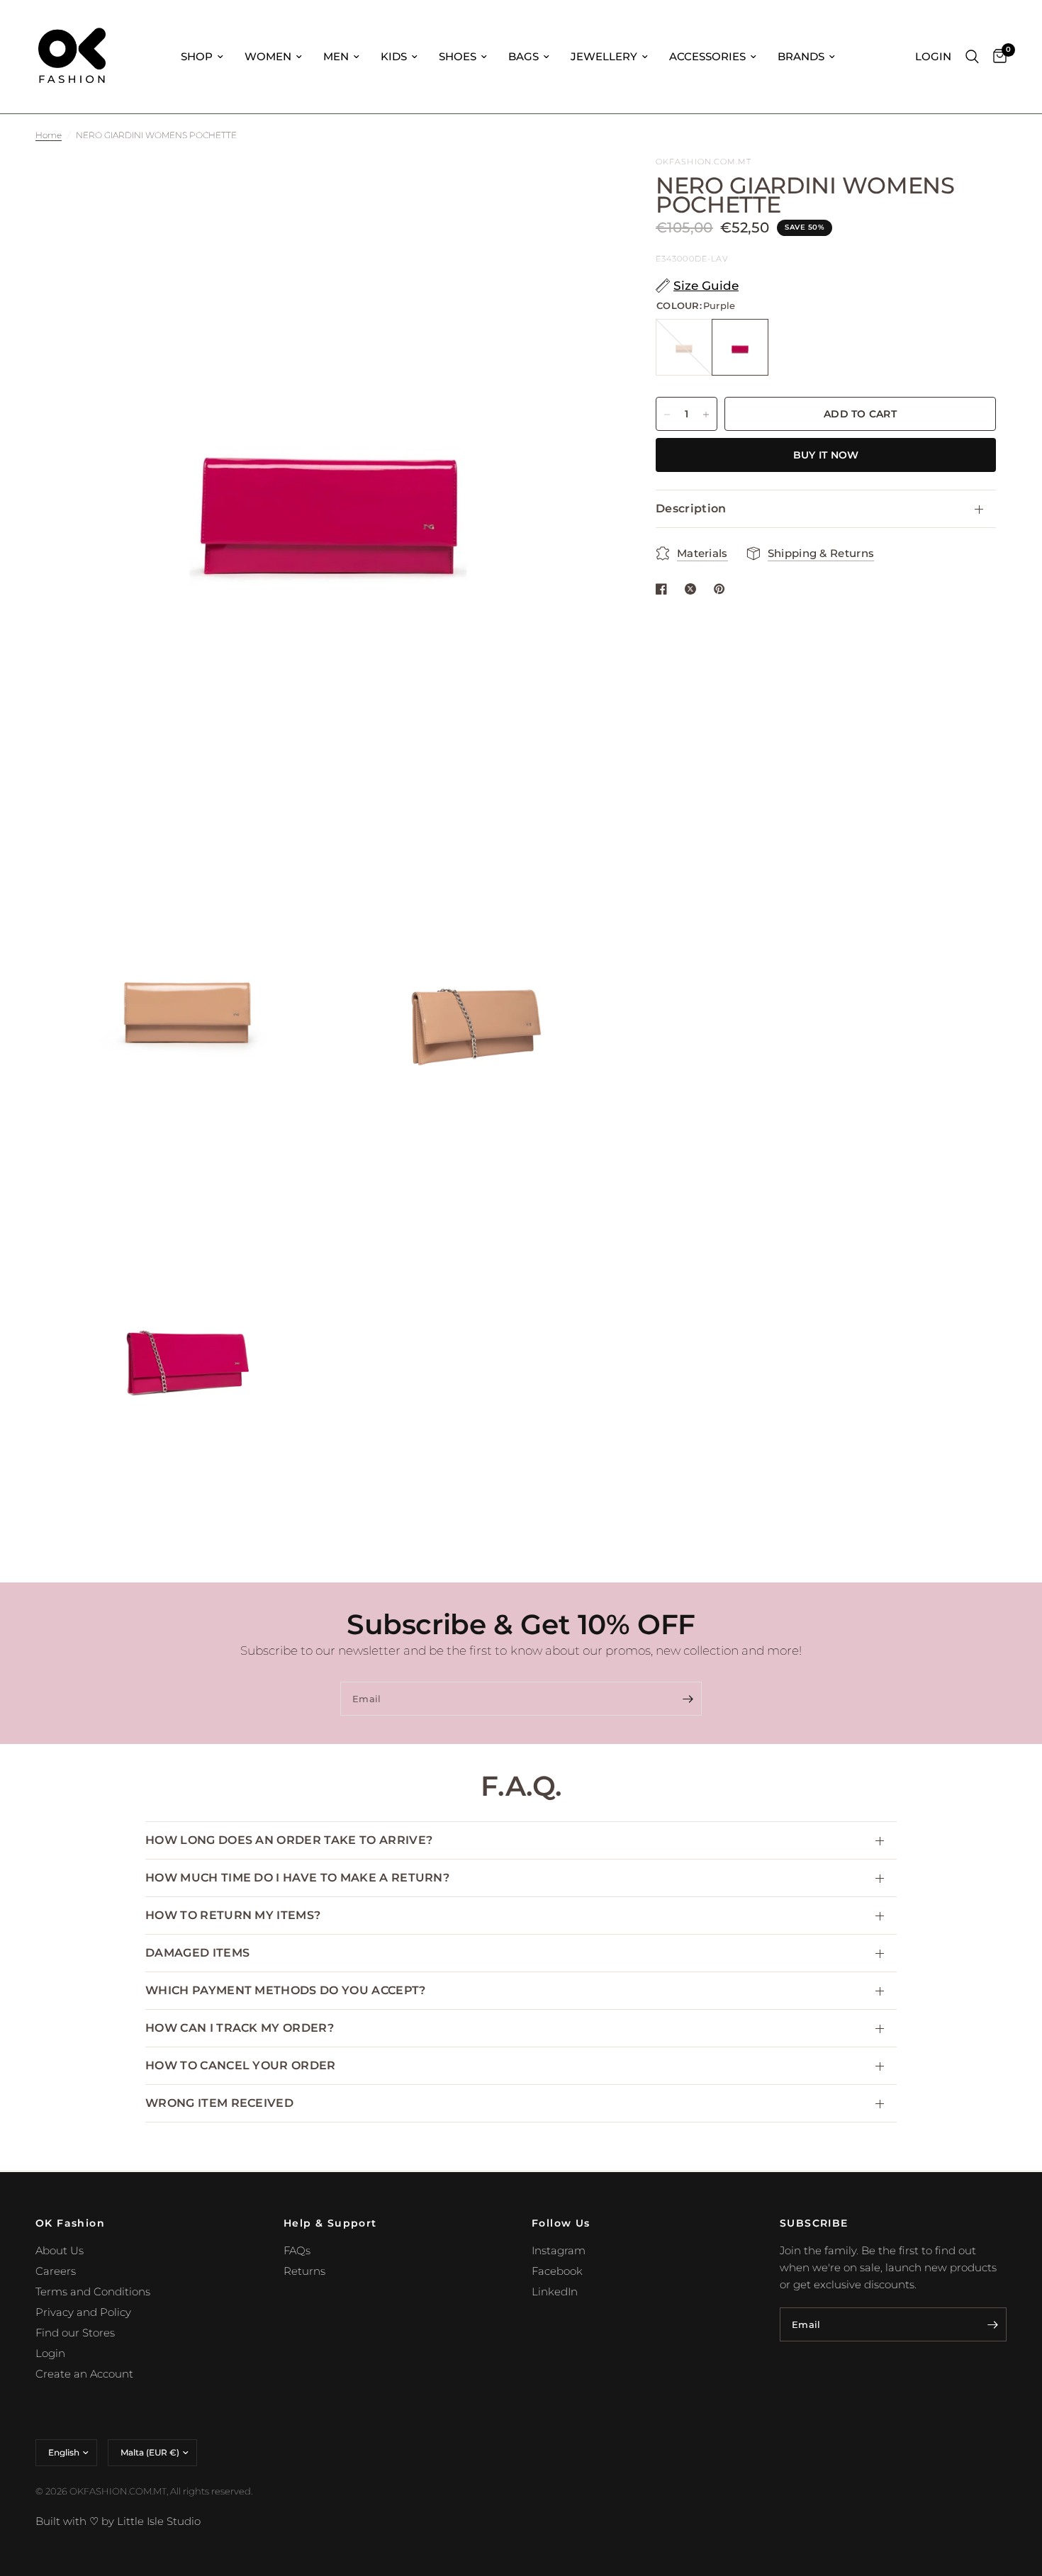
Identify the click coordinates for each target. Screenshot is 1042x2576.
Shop (197, 56)
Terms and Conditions (93, 2291)
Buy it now (826, 456)
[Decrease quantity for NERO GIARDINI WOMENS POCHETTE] (667, 415)
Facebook (557, 2271)
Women (268, 56)
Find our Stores (75, 2333)
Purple (740, 348)
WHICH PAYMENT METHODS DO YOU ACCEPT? (286, 1990)
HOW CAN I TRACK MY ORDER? (240, 2028)
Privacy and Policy (83, 2312)
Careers (56, 2271)
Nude (684, 348)
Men (336, 56)
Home (49, 135)
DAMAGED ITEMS (197, 1953)
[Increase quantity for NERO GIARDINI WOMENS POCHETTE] (706, 415)
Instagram (559, 2250)
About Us (60, 2250)
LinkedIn (555, 2291)
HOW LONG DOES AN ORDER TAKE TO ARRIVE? (289, 1840)
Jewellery (604, 56)
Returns (304, 2271)
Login (50, 2353)
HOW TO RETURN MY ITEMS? (233, 1915)
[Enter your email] (688, 1699)
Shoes (458, 56)
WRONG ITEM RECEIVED (219, 2103)
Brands (801, 56)
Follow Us (561, 2223)
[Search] (972, 57)
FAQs (297, 2250)
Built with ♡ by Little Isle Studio (118, 2521)
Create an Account (84, 2374)
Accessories (707, 56)
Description (691, 509)
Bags (523, 56)
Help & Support (330, 2223)
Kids (394, 56)
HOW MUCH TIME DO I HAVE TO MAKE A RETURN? (297, 1878)
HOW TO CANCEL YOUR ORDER (241, 2065)
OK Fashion (70, 2223)
